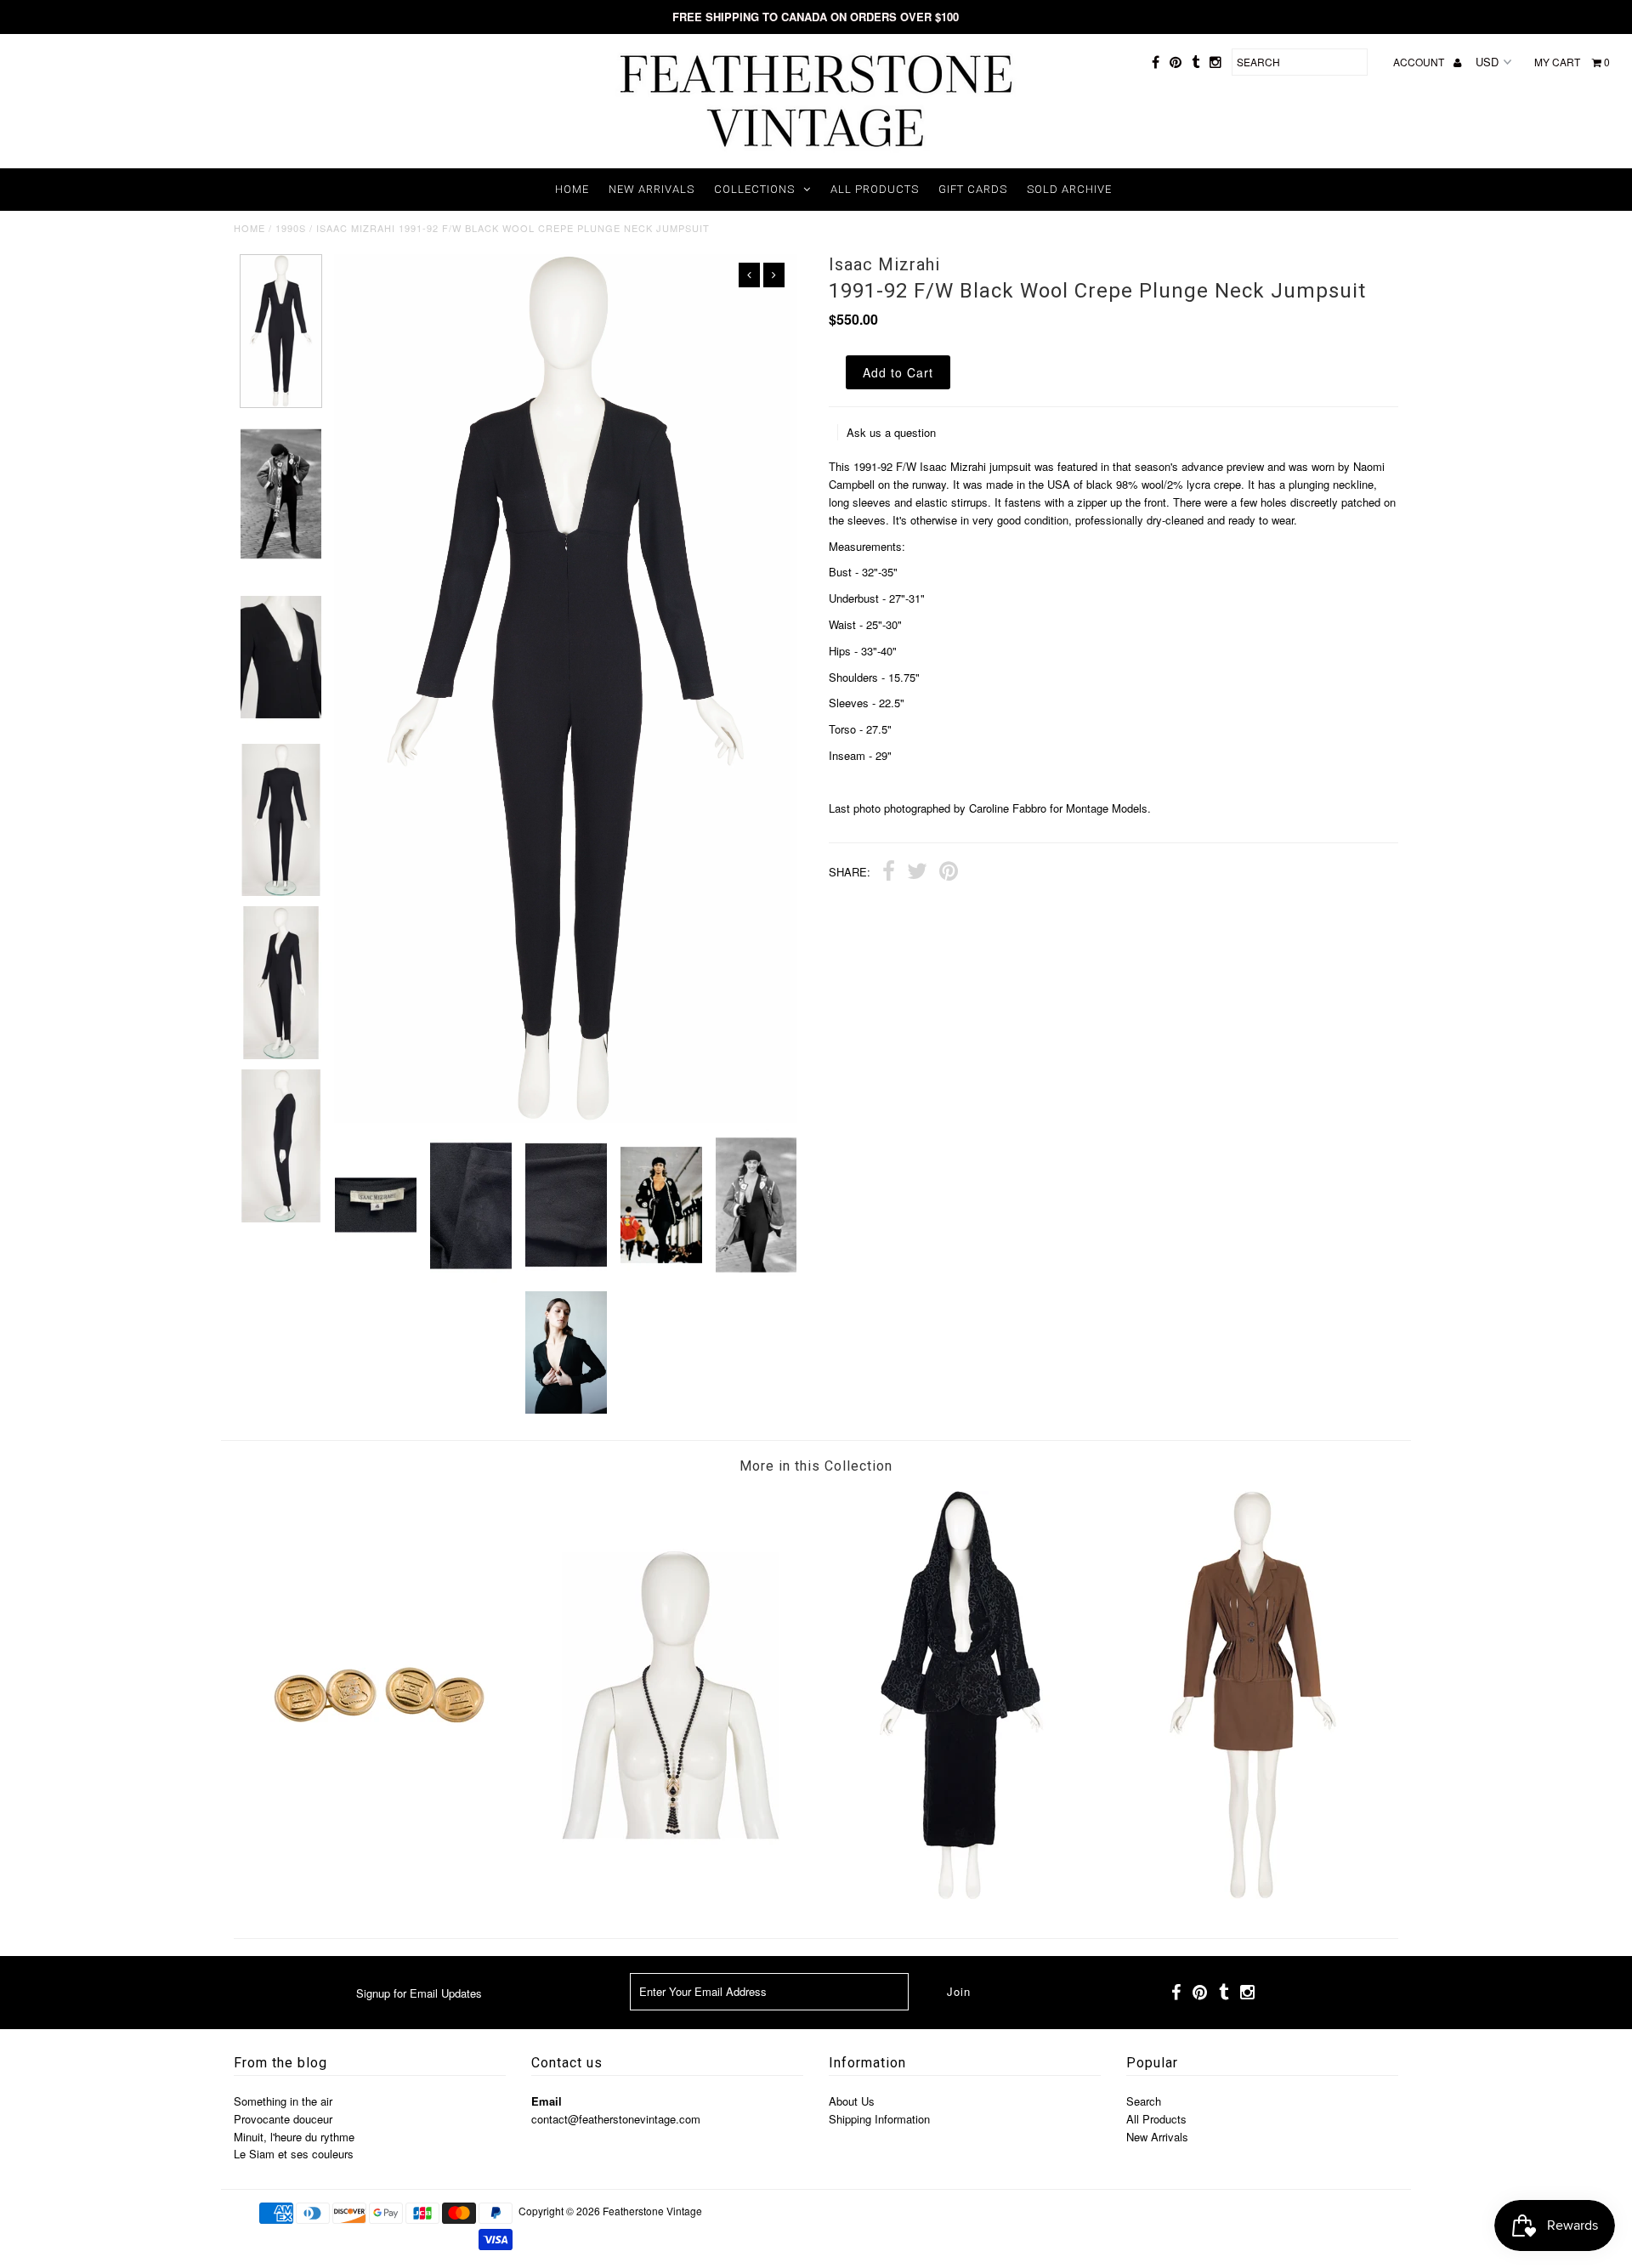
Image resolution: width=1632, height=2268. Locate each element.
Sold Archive (1069, 189)
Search (1144, 2101)
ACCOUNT (1420, 62)
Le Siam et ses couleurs (294, 2154)
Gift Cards (973, 189)
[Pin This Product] (949, 873)
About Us (852, 2101)
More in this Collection (816, 1466)
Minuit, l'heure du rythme (294, 2137)
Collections (754, 189)
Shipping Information (879, 2119)
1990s (291, 228)
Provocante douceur (283, 2119)
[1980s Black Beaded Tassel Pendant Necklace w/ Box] (671, 1894)
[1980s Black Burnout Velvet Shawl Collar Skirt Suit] (961, 1894)
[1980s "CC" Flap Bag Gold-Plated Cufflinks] (379, 1894)
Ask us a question (891, 432)
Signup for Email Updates (419, 1993)
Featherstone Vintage (652, 2211)
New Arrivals (652, 189)
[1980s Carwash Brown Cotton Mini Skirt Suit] (1253, 1894)
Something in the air (283, 2101)
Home (572, 189)
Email (547, 2101)
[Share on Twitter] (917, 873)
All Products (875, 189)
